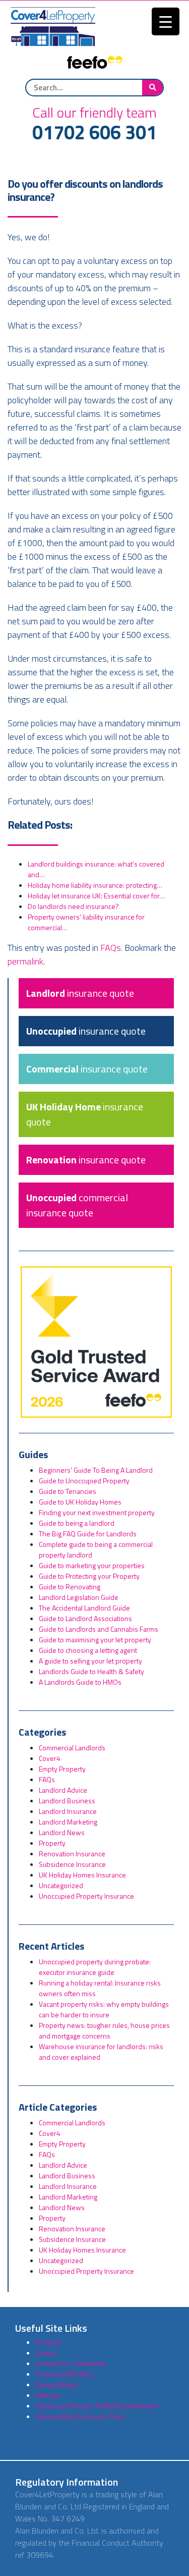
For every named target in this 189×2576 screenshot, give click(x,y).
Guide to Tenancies (68, 1491)
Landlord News (62, 1832)
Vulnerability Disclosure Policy (80, 2416)
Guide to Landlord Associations (85, 1618)
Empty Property (62, 1769)
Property (52, 1843)
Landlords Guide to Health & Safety (91, 1671)
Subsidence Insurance (72, 1864)
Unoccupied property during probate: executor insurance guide (95, 1967)
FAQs (111, 948)
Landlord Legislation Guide (79, 1597)
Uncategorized (61, 1885)
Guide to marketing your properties (92, 1565)
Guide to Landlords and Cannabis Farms (99, 1629)
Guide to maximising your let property (95, 1640)
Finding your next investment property (97, 1512)
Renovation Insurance (72, 1854)
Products (49, 2342)
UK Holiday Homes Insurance (82, 1875)
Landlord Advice (63, 1790)
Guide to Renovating (70, 1587)
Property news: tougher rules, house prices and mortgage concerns (104, 2030)
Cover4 (50, 1758)
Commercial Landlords (72, 1748)
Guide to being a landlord (77, 1523)
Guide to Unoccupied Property (84, 1481)
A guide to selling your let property (90, 1661)
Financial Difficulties (65, 2374)
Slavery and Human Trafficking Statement (97, 2406)
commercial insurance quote (77, 1205)
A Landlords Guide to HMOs (80, 1682)
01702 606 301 (94, 133)
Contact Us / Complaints (71, 2363)
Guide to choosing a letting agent (88, 1650)
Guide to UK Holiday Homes (80, 1502)
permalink (25, 961)
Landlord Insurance (68, 1811)
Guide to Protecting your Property (89, 1576)
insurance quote (80, 993)
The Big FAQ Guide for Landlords (88, 1534)
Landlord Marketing (68, 1822)
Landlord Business (67, 1801)
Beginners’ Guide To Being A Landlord (96, 1470)
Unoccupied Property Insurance (86, 1896)
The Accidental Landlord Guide (84, 1608)
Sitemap (48, 2395)
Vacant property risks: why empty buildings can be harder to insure (104, 2009)
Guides (46, 2353)
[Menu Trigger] (166, 21)
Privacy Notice (56, 2384)
